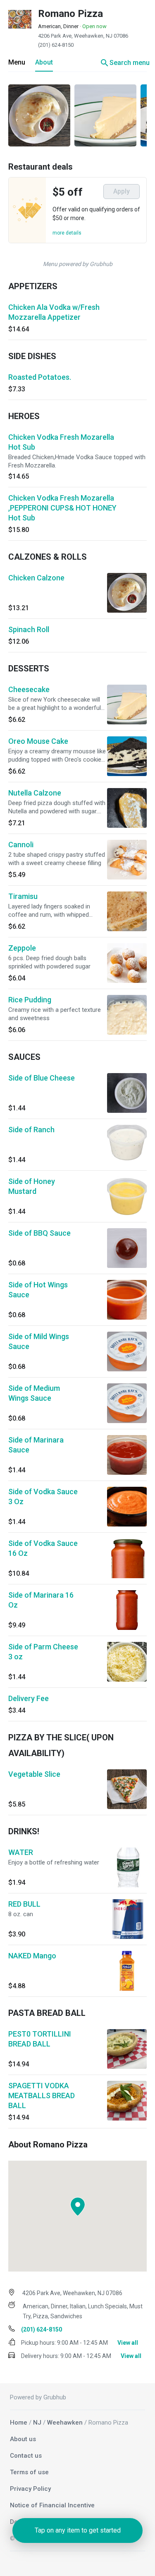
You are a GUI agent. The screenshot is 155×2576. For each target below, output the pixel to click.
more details (67, 233)
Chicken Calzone (36, 578)
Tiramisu (23, 896)
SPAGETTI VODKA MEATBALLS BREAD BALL (42, 2096)
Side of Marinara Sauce (36, 1445)
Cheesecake (29, 689)
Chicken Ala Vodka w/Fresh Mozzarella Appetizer (54, 312)
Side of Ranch (31, 1130)
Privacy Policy (30, 2489)
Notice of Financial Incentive (52, 2505)
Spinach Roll (29, 629)
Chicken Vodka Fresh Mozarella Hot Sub (61, 442)
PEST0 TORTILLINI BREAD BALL (40, 2039)
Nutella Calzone (35, 793)
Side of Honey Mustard (32, 1186)
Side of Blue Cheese (42, 1078)
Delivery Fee (29, 1698)
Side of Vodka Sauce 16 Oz (43, 1548)
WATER (21, 1852)
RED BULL (24, 1904)
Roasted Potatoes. (40, 377)
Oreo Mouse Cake (38, 741)
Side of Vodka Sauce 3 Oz (43, 1496)
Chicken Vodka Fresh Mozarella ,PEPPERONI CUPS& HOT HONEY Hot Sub (62, 508)
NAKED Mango (32, 1956)
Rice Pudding (30, 1000)
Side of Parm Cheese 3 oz (43, 1652)
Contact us (26, 2456)
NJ (37, 2423)
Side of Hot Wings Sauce (38, 1290)
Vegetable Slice (34, 1774)
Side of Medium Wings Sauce (34, 1393)
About (44, 62)
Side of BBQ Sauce (39, 1233)
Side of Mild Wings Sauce (39, 1341)
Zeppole (22, 948)
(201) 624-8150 (56, 45)
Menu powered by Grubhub (78, 264)
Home (19, 2423)
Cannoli (21, 845)
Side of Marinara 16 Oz (41, 1600)
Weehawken (65, 2423)
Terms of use (29, 2472)
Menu (17, 62)
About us (23, 2439)
